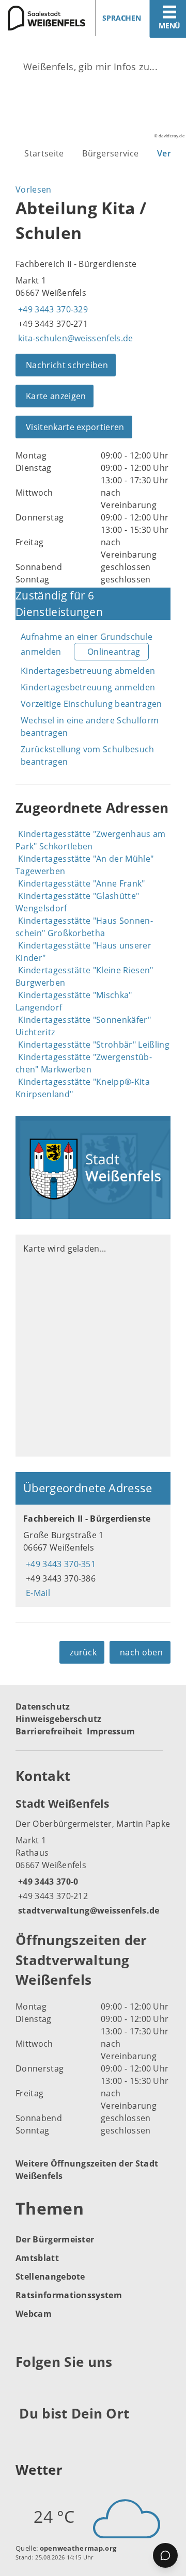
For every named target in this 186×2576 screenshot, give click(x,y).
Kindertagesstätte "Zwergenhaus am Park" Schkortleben (91, 840)
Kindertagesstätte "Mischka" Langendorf (74, 1001)
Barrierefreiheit (49, 1731)
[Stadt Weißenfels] (93, 1856)
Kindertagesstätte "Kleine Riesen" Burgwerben (84, 976)
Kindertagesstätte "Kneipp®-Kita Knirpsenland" (83, 1088)
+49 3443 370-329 (52, 309)
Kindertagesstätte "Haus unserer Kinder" (83, 952)
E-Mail (37, 1593)
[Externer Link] (25, 2387)
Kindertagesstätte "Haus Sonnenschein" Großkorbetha (84, 927)
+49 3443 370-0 (47, 1882)
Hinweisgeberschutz (59, 1719)
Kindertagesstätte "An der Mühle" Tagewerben (84, 865)
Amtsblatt (37, 2258)
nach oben (141, 1652)
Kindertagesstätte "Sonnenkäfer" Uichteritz (83, 1026)
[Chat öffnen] (165, 2555)
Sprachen (122, 18)
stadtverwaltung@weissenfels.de (88, 1910)
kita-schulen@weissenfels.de (74, 338)
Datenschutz (43, 1706)
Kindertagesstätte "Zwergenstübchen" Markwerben (84, 1063)
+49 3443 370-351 (59, 1564)
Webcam (34, 2314)
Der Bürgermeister (55, 2239)
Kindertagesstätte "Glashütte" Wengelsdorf (77, 902)
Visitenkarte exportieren (75, 427)
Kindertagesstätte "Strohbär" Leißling (94, 1045)
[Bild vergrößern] (93, 1167)
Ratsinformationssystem (69, 2295)
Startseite (44, 153)
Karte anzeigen (56, 396)
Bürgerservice (110, 153)
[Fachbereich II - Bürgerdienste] (93, 1556)
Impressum (111, 1731)
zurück (83, 1652)
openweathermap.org (78, 2548)
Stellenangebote (50, 2277)
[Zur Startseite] (43, 18)
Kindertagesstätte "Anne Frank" (82, 883)
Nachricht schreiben (67, 365)
